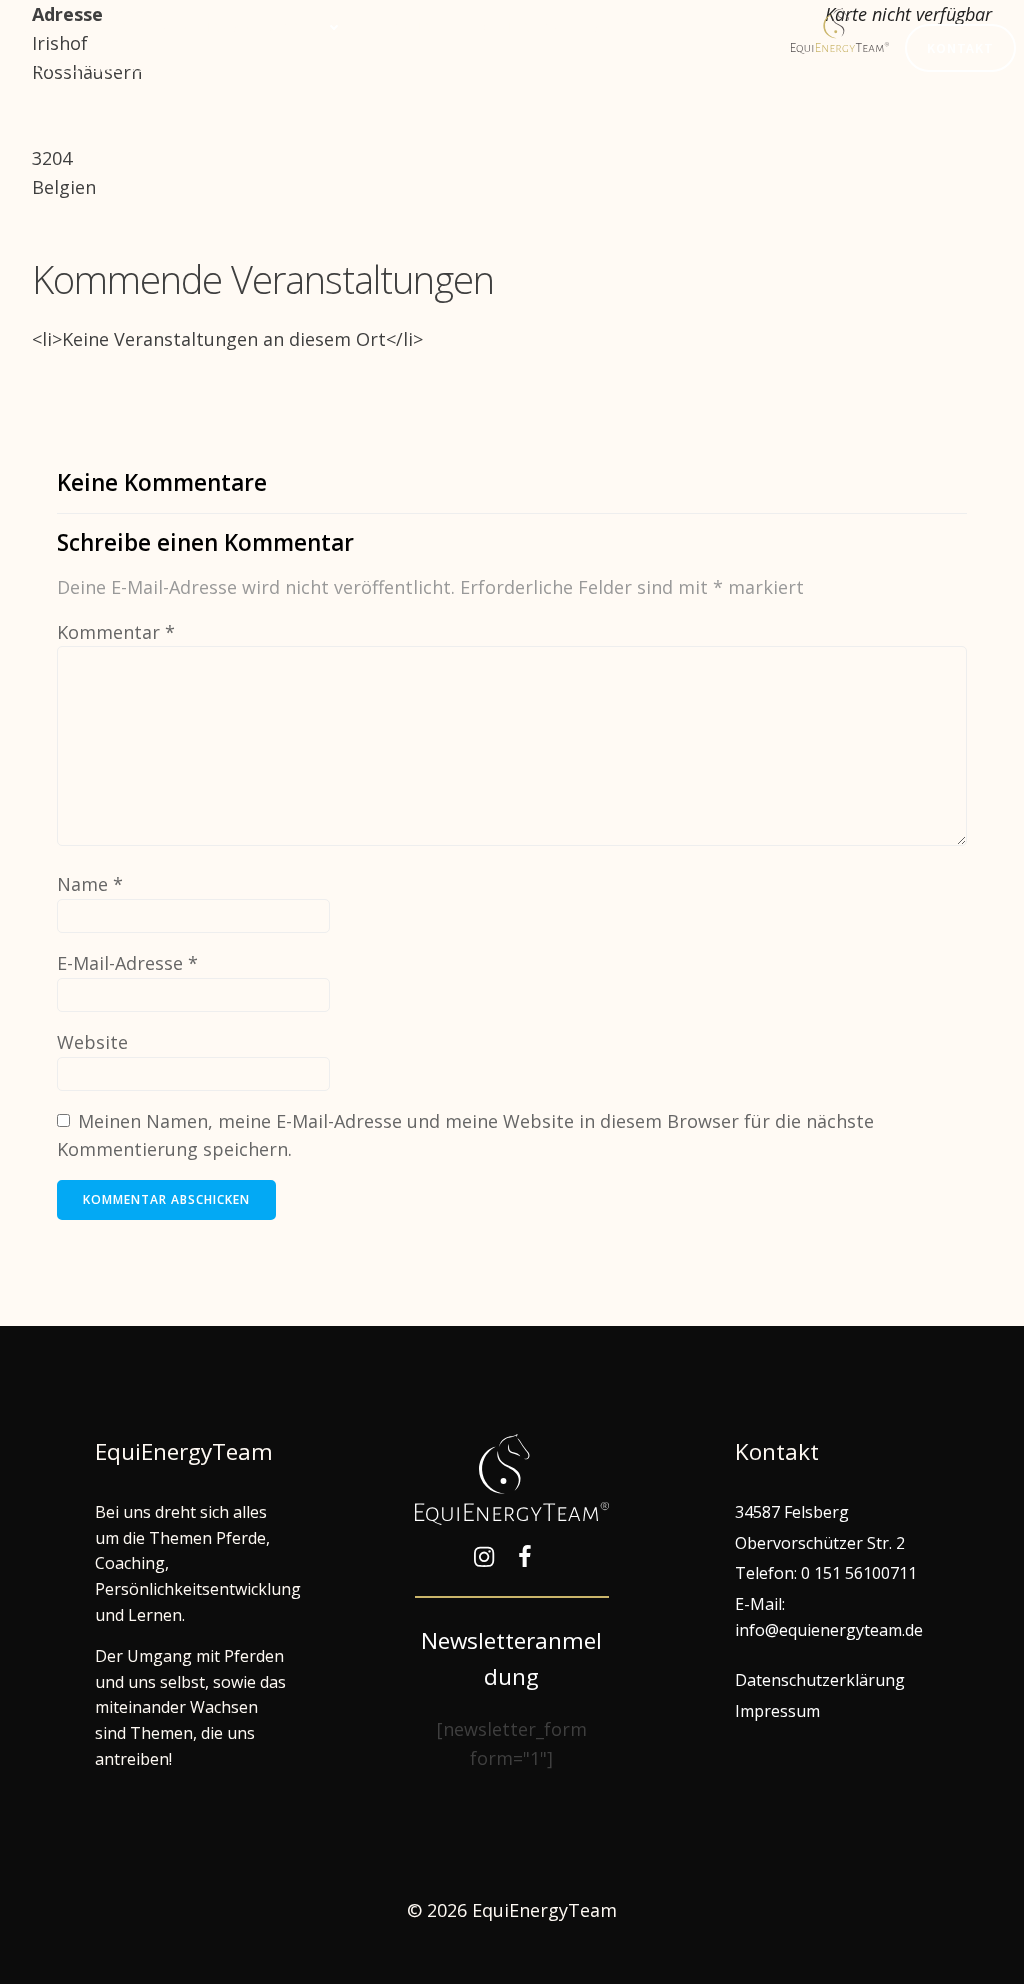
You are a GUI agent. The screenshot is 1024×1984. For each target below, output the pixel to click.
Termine (408, 27)
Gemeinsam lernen (243, 27)
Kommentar (116, 632)
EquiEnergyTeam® (554, 27)
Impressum (777, 1711)
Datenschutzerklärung (820, 1680)
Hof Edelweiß (85, 67)
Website (92, 1042)
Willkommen (77, 27)
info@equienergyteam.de (829, 1630)
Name (90, 884)
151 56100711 (865, 1573)
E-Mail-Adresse (127, 963)
